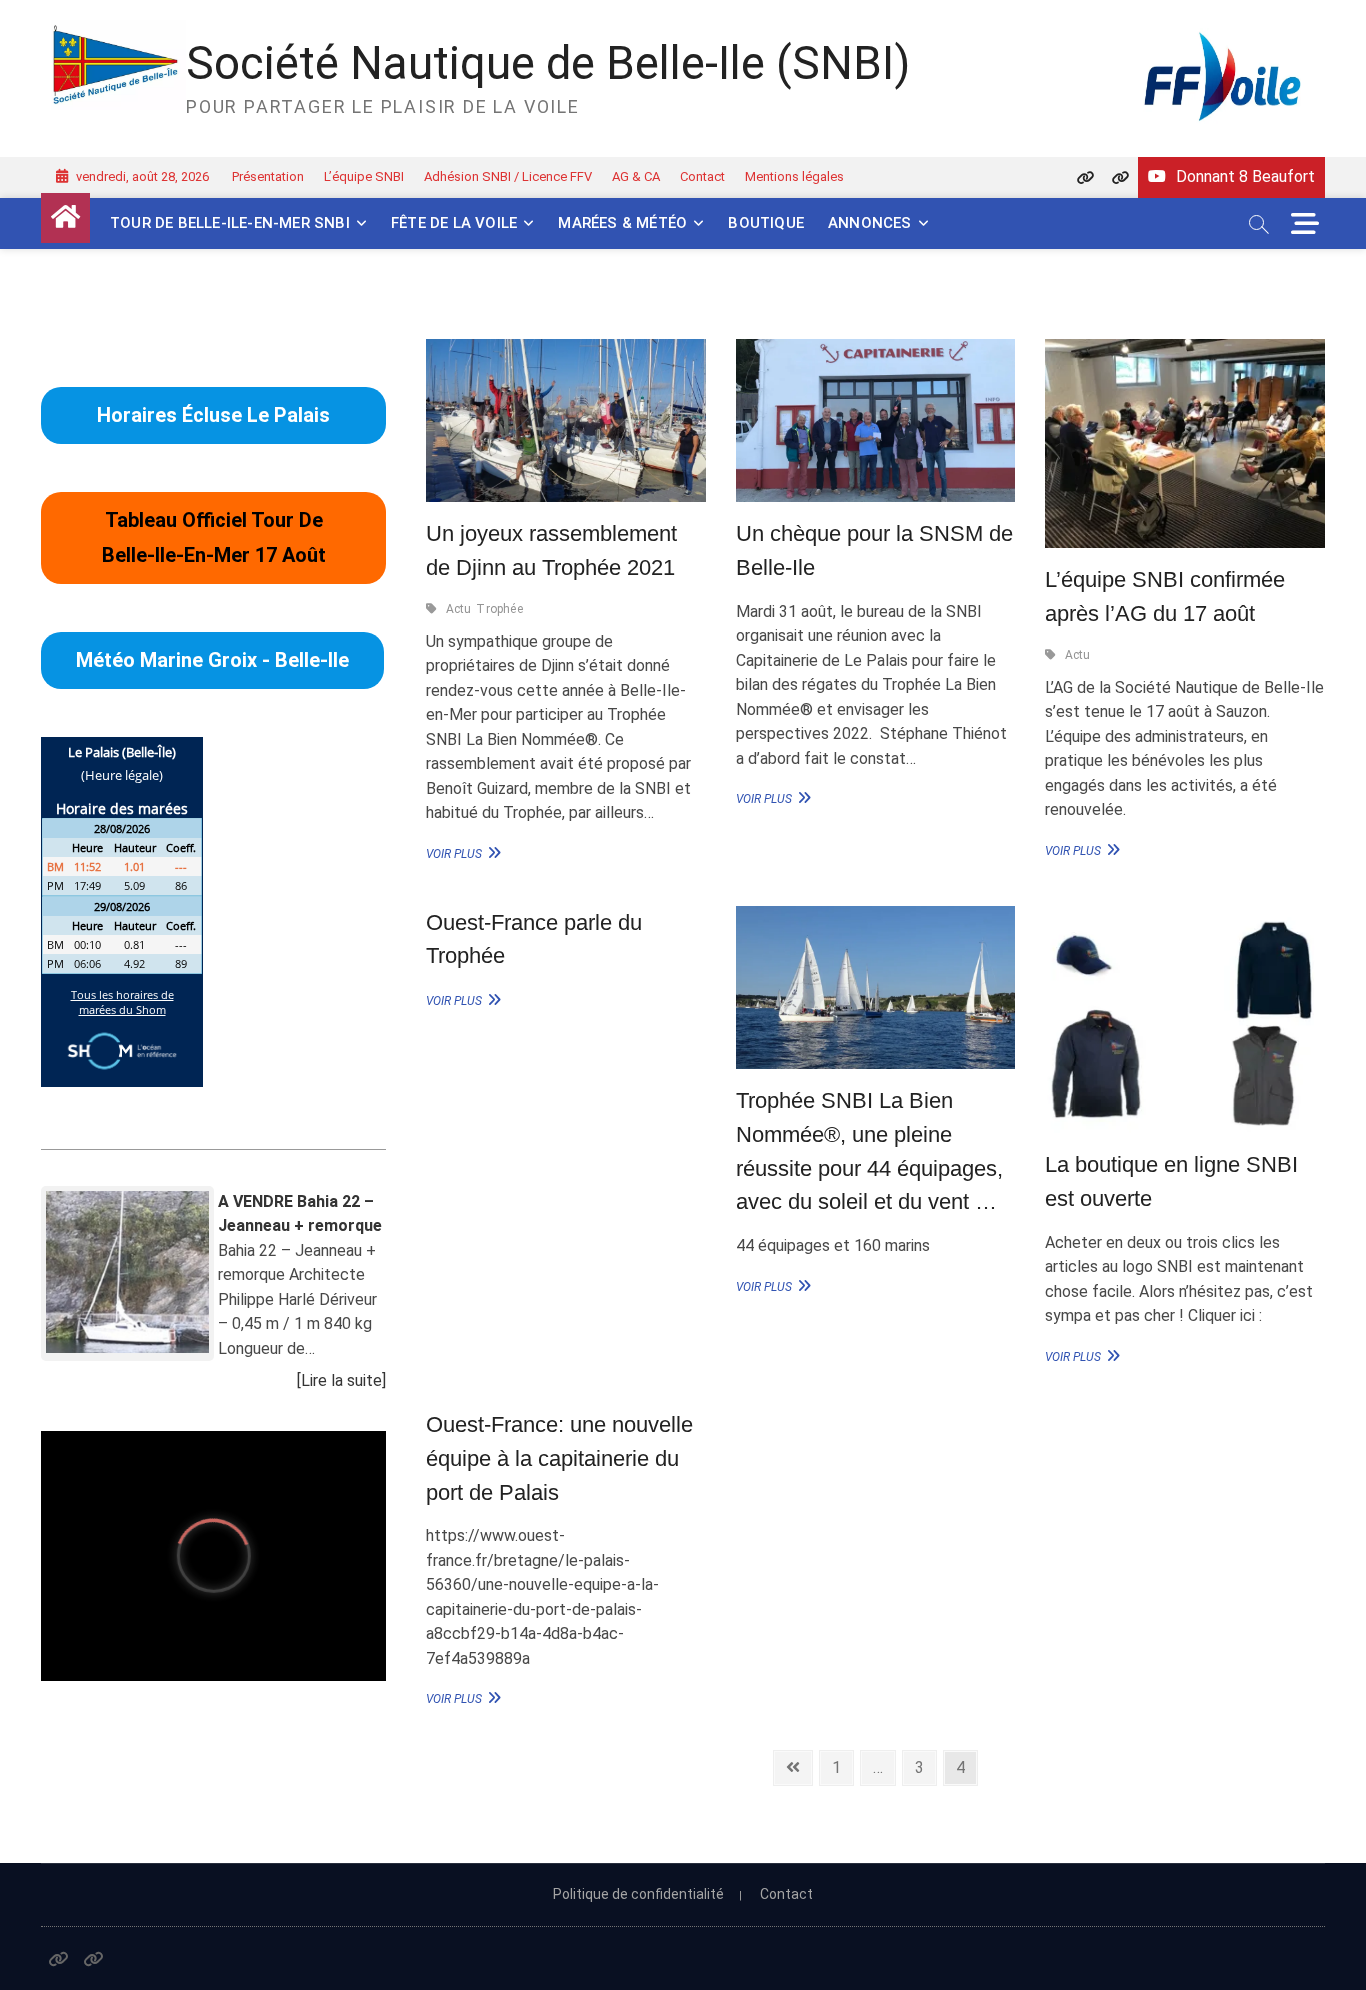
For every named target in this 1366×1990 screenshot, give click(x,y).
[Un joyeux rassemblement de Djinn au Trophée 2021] (566, 421)
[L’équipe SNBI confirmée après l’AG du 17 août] (1185, 444)
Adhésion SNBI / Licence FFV (508, 176)
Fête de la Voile (454, 223)
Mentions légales (794, 176)
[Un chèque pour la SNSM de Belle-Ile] (876, 421)
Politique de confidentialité (638, 1894)
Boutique (766, 223)
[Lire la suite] (341, 1380)
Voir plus (461, 853)
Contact (702, 176)
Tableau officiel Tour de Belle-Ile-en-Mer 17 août (214, 537)
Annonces (870, 223)
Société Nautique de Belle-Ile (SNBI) (548, 63)
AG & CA (636, 176)
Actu (459, 609)
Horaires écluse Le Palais (213, 415)
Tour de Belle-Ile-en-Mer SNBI (230, 223)
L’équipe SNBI (364, 176)
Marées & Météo (622, 223)
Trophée (499, 609)
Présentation (268, 176)
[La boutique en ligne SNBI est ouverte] (1185, 1020)
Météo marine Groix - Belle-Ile (212, 660)
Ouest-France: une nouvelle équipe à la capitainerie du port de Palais (559, 1458)
